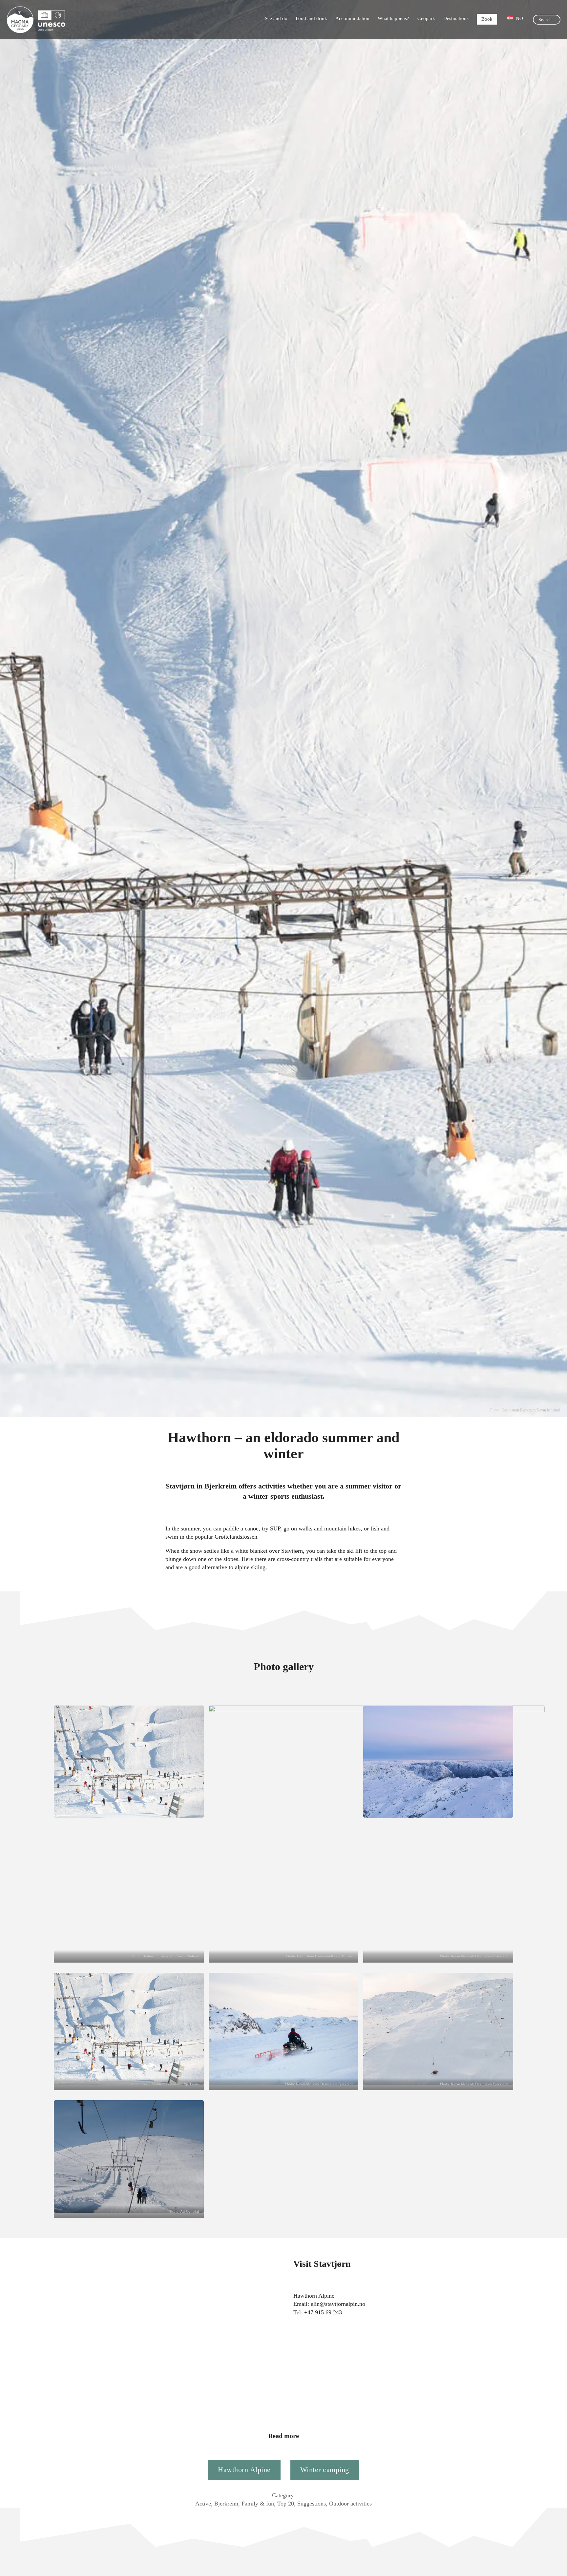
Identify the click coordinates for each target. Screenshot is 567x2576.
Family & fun (258, 2504)
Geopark (426, 18)
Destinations (456, 18)
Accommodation (352, 18)
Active (203, 2504)
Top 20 (286, 2504)
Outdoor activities (350, 2504)
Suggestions (312, 2504)
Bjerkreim (226, 2504)
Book (487, 19)
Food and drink (311, 18)
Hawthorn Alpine (244, 2470)
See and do (276, 18)
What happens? (393, 18)
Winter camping (325, 2470)
